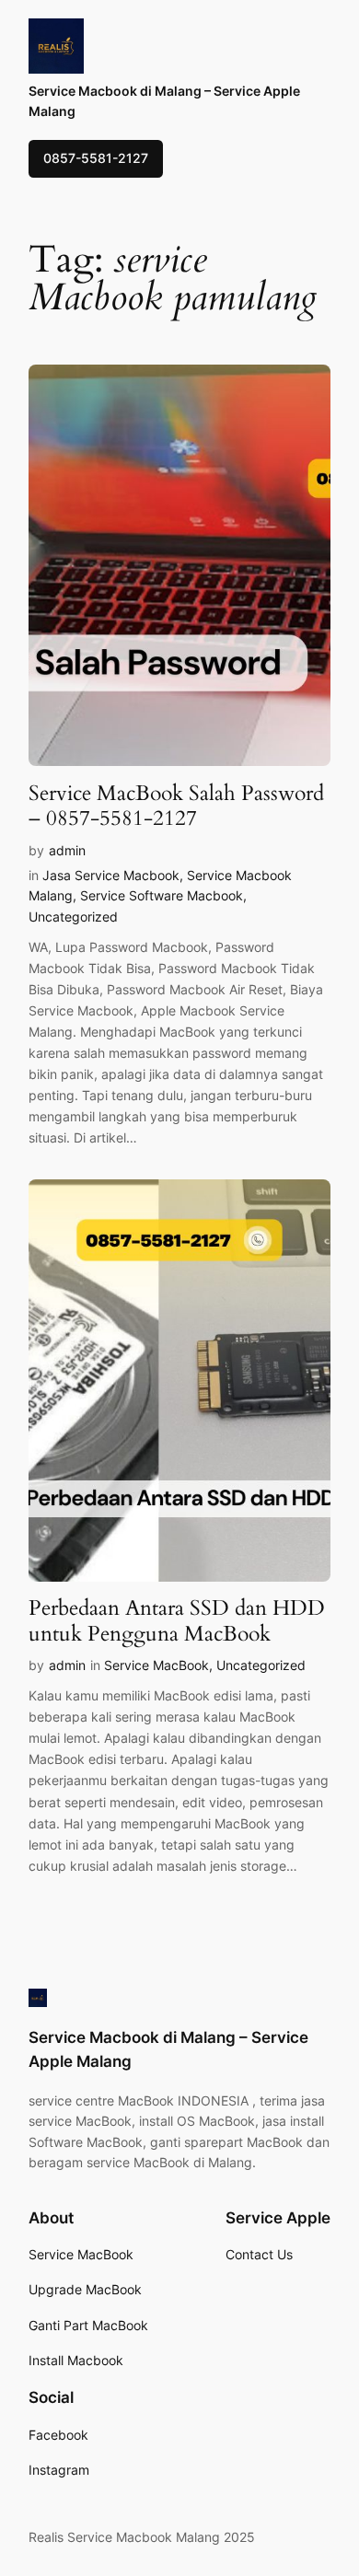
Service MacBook (156, 1665)
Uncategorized (73, 917)
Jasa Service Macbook (111, 875)
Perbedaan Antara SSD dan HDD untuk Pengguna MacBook (177, 1621)
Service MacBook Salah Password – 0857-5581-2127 (176, 806)
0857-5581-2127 (96, 158)
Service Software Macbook (162, 895)
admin (67, 850)
